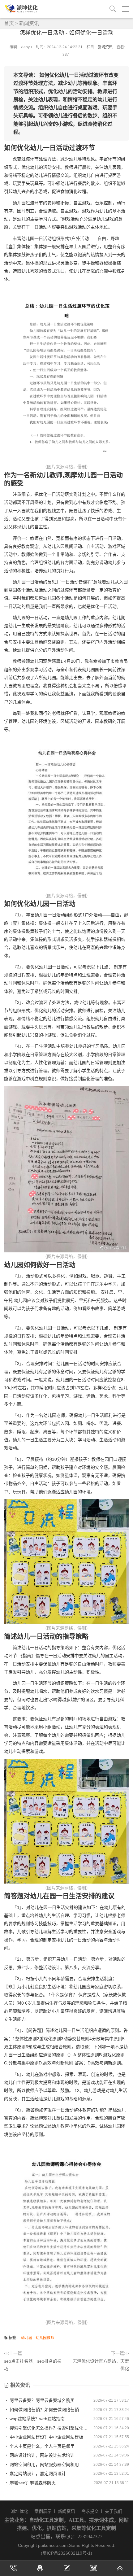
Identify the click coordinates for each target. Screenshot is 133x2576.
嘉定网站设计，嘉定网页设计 (37, 2473)
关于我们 (114, 2511)
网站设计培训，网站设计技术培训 (41, 2455)
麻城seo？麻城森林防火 (32, 2483)
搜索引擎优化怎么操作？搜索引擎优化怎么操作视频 (49, 2428)
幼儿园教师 (45, 2338)
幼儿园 (27, 2338)
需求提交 (90, 2511)
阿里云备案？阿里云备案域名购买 (41, 2400)
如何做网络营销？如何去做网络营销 (44, 2410)
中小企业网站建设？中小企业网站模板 (46, 2437)
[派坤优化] (23, 9)
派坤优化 (19, 2511)
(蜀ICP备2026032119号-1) (66, 2553)
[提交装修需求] (66, 2568)
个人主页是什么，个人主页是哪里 (41, 2446)
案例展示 (43, 2511)
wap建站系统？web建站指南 (36, 2419)
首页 (9, 23)
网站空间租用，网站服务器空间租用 (44, 2465)
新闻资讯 (29, 23)
